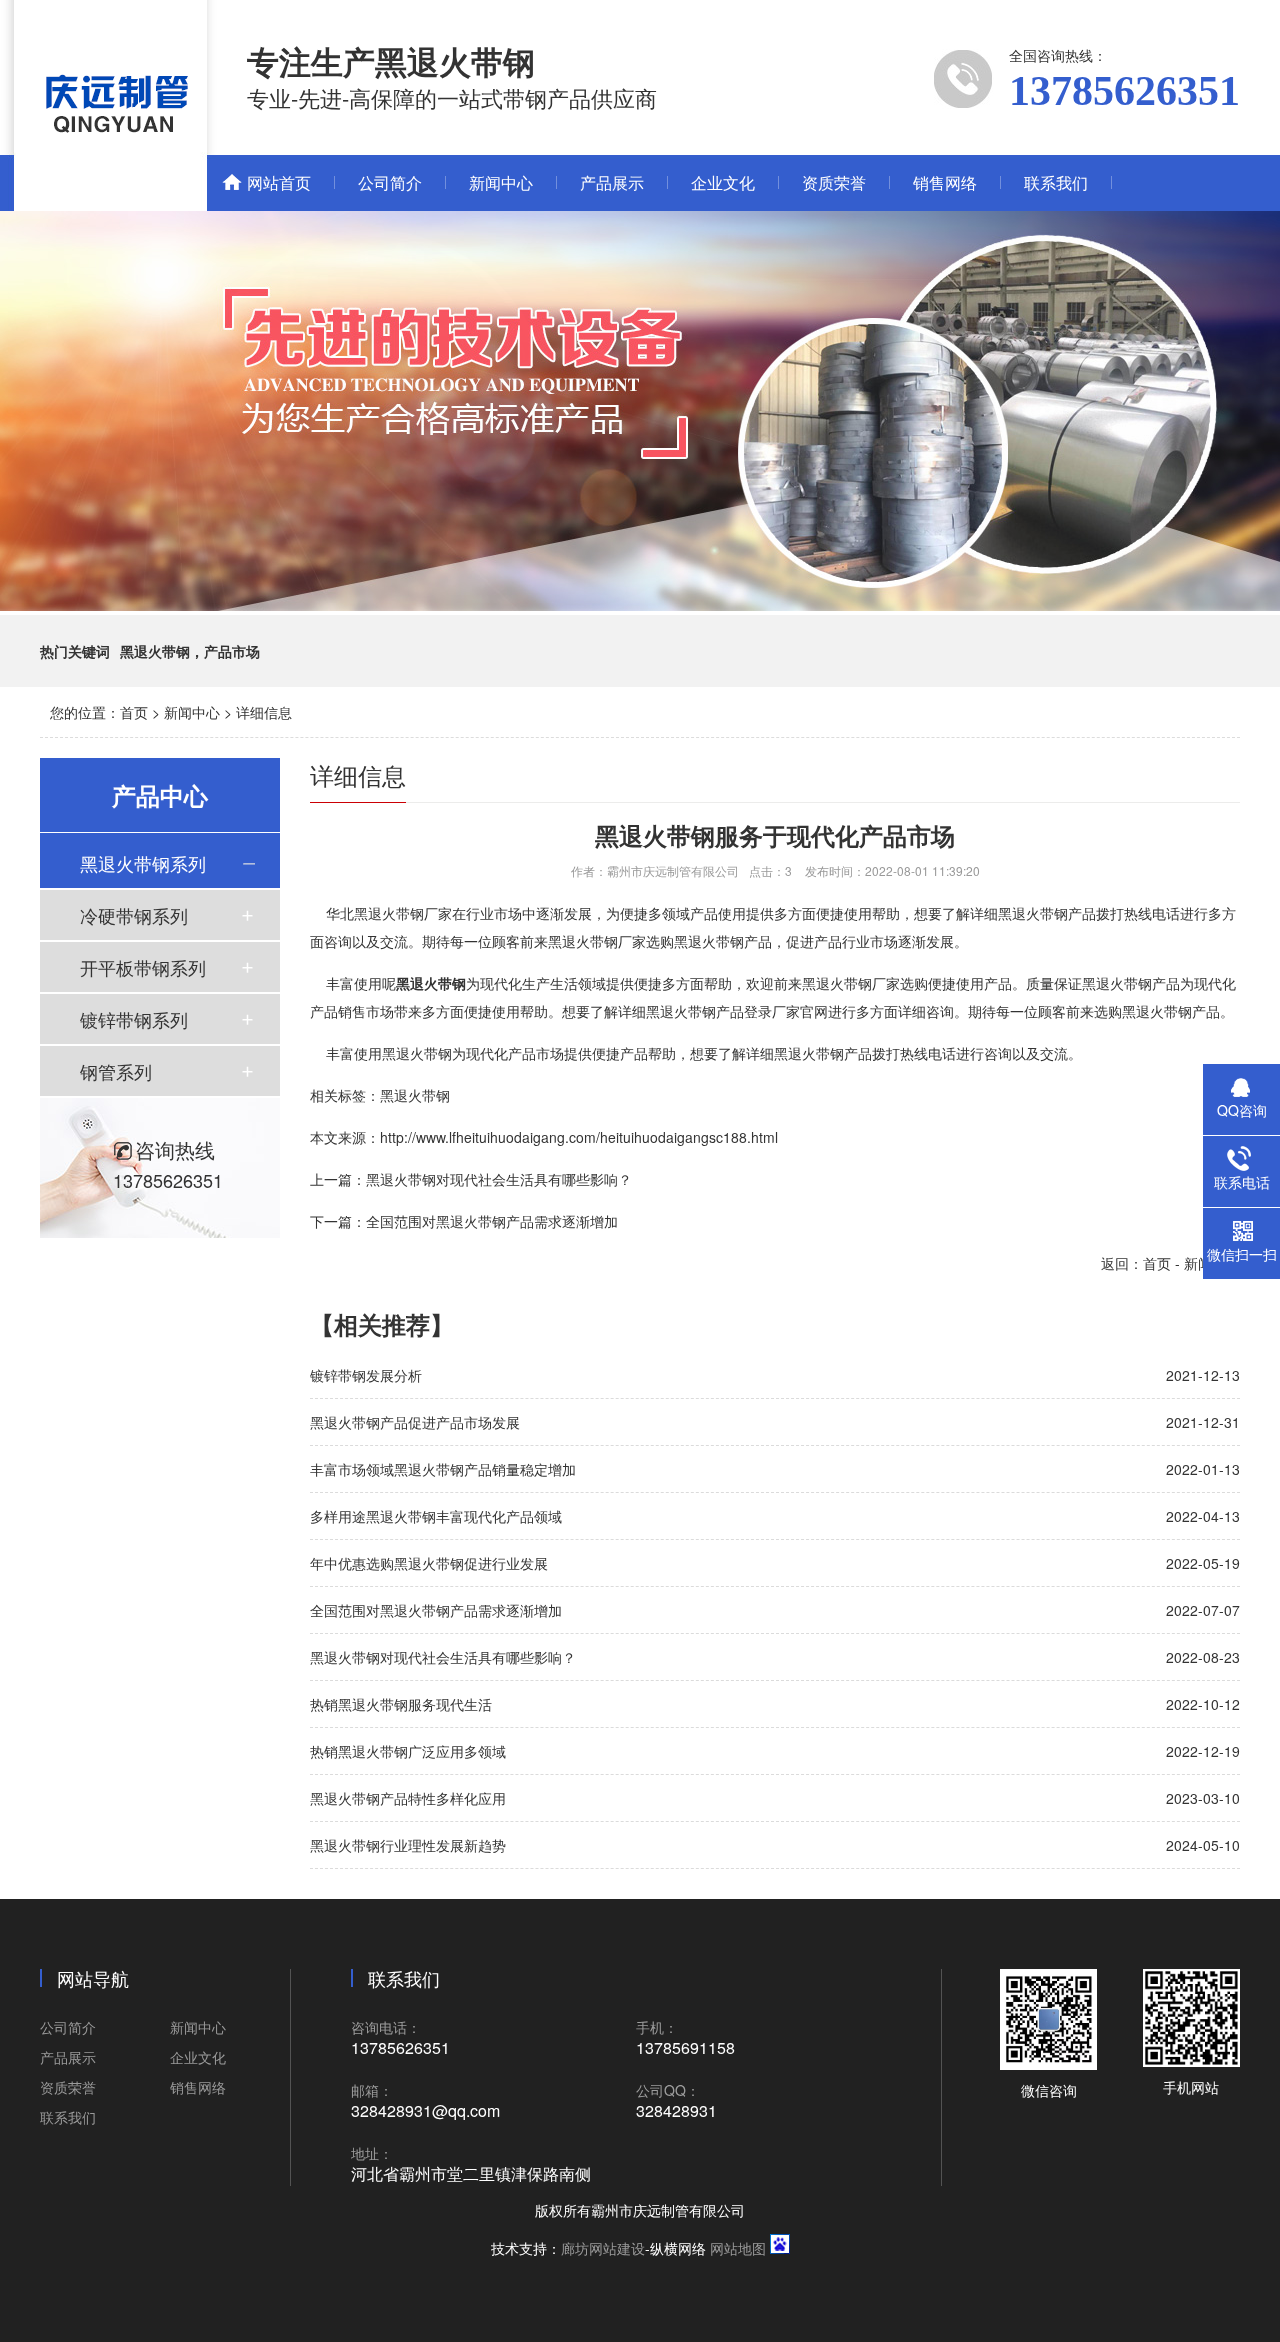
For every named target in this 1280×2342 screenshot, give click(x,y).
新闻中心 (501, 182)
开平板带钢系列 (143, 967)
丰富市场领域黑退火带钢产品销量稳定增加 (443, 1469)
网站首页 (279, 182)
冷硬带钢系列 (134, 915)
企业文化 (723, 182)
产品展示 (612, 182)
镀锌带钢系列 (134, 1019)
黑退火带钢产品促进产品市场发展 (415, 1422)
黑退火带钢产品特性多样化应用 (408, 1798)
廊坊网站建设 (603, 2248)
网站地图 (738, 2248)
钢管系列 (116, 1071)
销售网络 (945, 182)
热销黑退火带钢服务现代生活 (401, 1704)
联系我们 (1056, 182)
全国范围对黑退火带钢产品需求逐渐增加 (492, 1221)
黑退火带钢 (415, 1095)
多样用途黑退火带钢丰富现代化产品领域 (436, 1516)
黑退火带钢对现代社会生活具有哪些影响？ (499, 1179)
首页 (134, 712)
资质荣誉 (834, 182)
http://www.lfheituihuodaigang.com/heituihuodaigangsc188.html (579, 1137)
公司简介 (390, 182)
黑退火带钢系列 (143, 863)
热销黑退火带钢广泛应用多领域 (408, 1751)
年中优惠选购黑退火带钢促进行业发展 (429, 1563)
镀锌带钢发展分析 (366, 1375)
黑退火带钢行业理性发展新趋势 (408, 1845)
